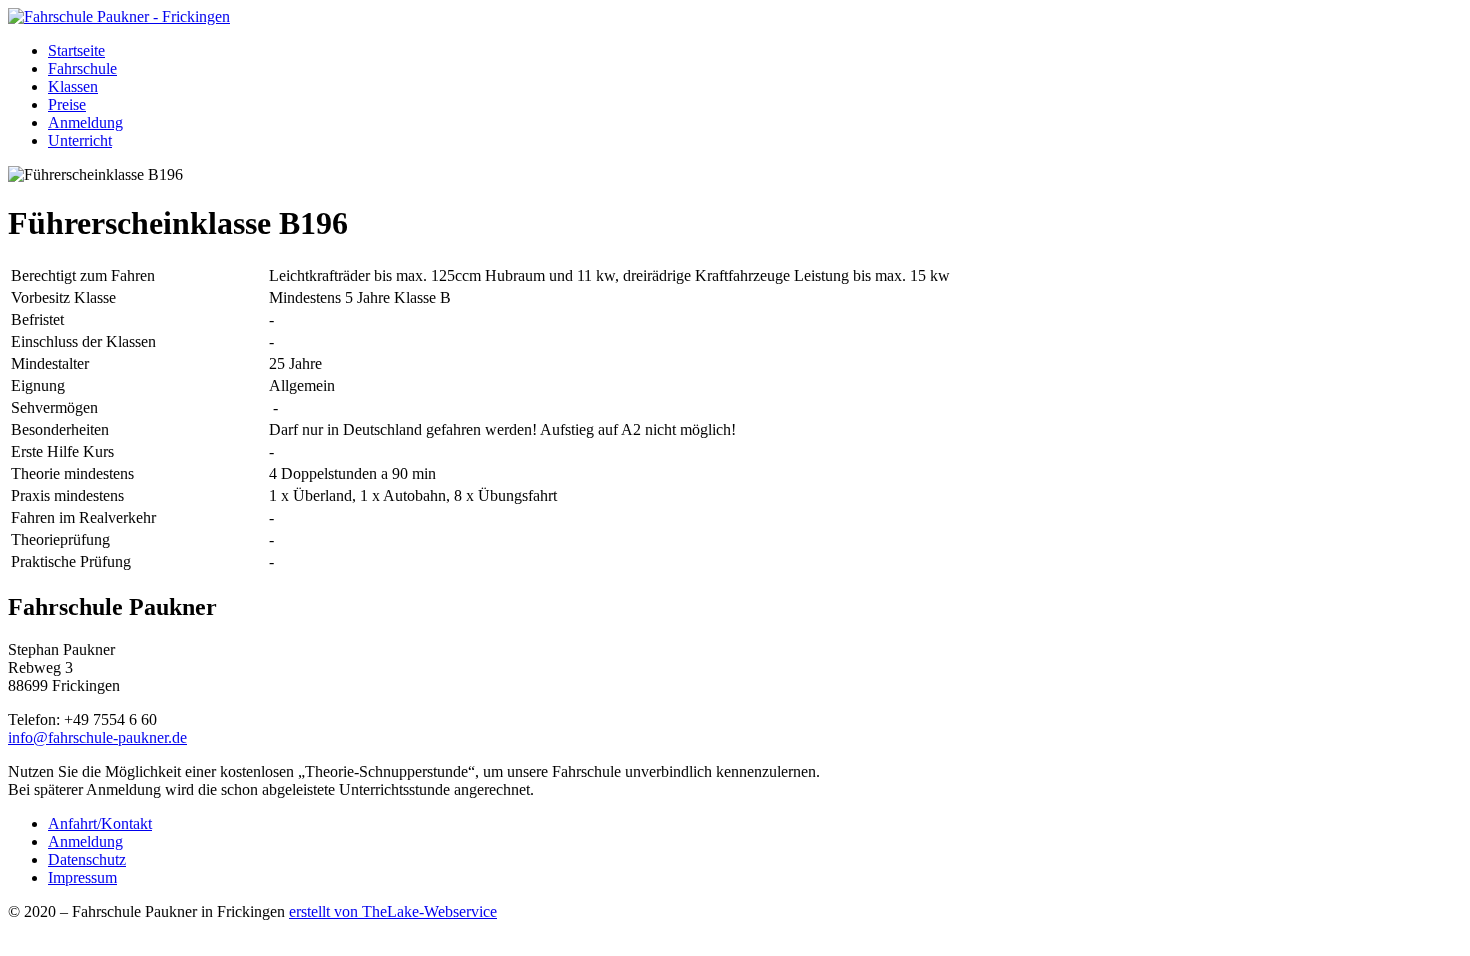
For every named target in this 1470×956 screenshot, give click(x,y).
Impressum (82, 877)
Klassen (73, 86)
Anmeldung (85, 122)
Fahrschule (82, 68)
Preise (67, 104)
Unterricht (80, 140)
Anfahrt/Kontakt (100, 823)
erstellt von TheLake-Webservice (393, 911)
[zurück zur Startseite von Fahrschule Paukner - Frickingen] (119, 16)
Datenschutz (87, 859)
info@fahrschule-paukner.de (97, 737)
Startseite (76, 50)
